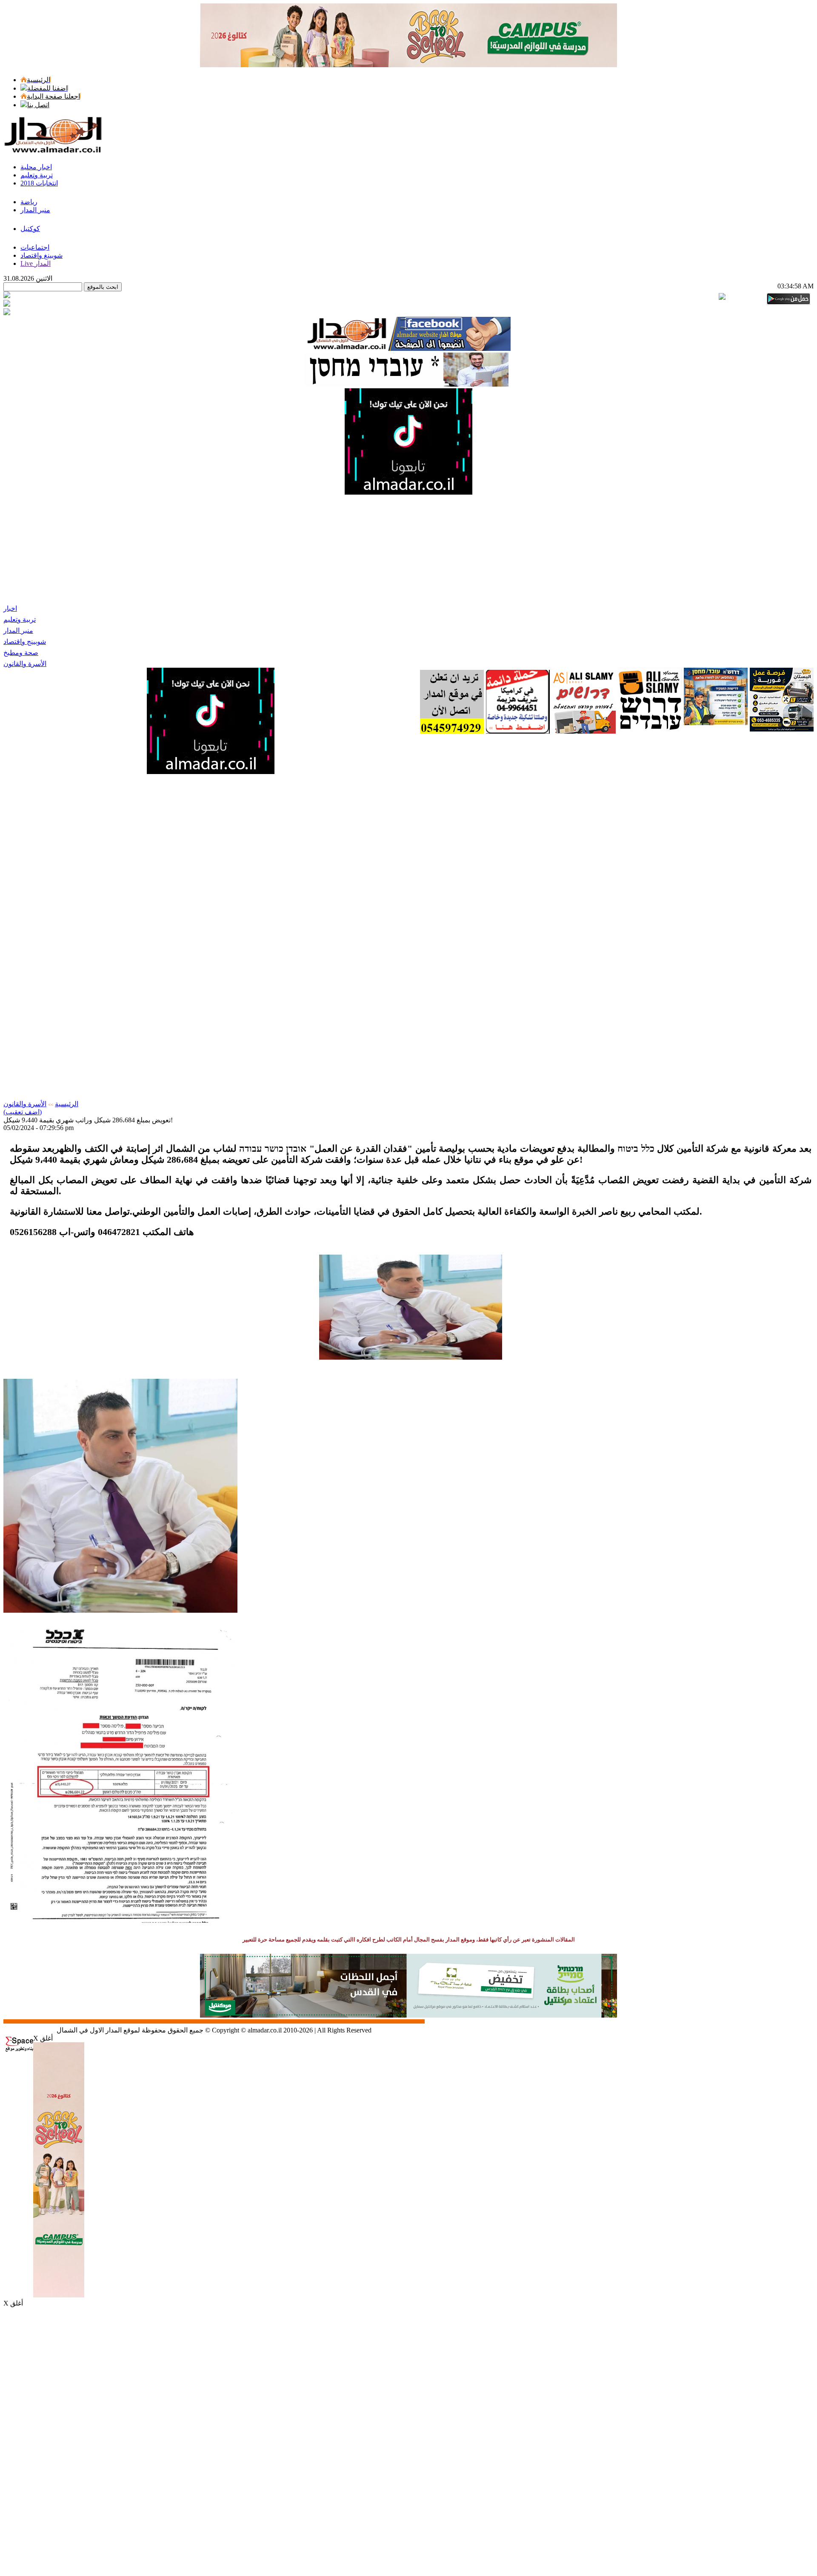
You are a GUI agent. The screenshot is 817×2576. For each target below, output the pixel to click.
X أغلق (43, 2038)
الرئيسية (67, 1104)
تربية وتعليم (20, 619)
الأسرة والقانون (25, 664)
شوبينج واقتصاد (25, 642)
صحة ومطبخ (21, 653)
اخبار (10, 608)
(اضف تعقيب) (23, 1112)
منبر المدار (18, 630)
